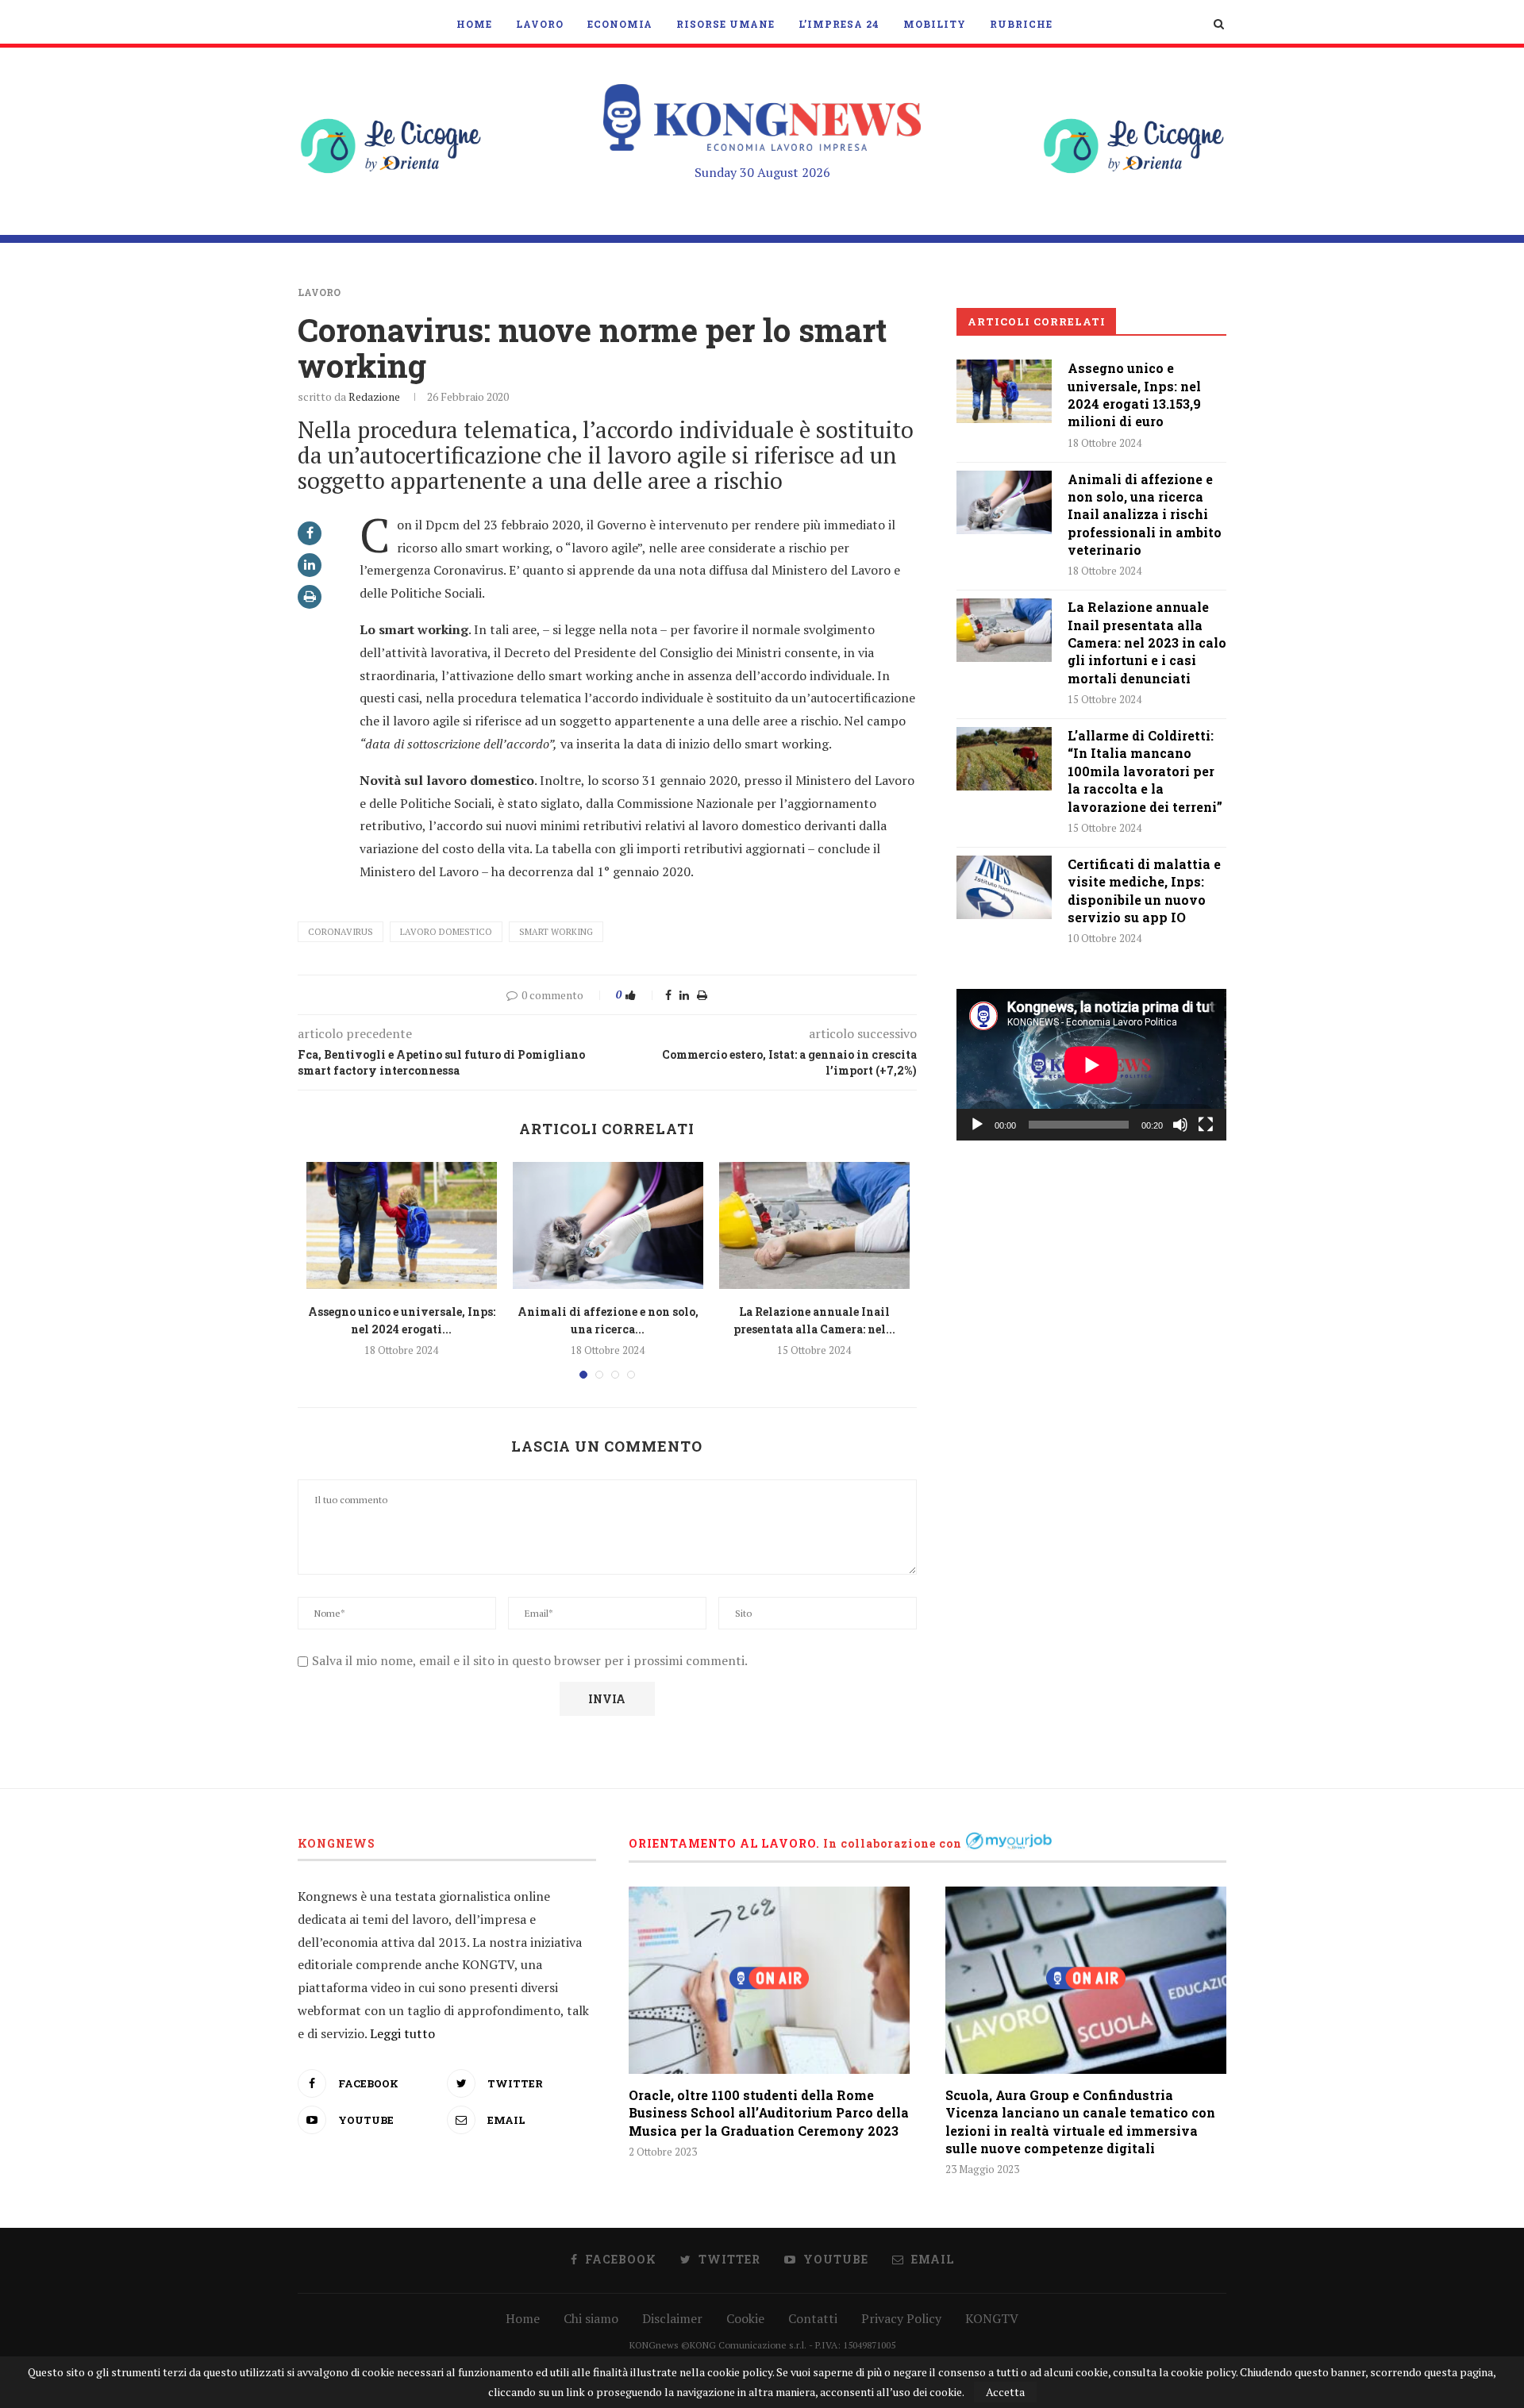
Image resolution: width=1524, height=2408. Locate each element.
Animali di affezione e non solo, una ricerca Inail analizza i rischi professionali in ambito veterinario (1145, 515)
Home (474, 24)
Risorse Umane (725, 24)
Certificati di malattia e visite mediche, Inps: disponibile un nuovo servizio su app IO (1144, 890)
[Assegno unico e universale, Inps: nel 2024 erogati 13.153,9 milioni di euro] (402, 1225)
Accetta (1005, 2392)
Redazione (374, 396)
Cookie (745, 2318)
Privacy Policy (901, 2318)
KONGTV (992, 2318)
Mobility (935, 24)
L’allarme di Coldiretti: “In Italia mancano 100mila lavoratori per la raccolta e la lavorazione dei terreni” (1145, 771)
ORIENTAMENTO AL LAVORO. (724, 1843)
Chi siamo (591, 2318)
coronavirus (341, 932)
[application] (1091, 1065)
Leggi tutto (402, 2033)
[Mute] (1180, 1125)
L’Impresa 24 (839, 24)
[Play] (977, 1125)
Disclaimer (672, 2318)
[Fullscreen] (1206, 1125)
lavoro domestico (446, 932)
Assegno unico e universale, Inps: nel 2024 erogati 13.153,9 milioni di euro (1134, 394)
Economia (620, 24)
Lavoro (540, 24)
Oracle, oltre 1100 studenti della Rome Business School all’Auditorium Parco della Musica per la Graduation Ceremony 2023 (769, 2113)
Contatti (813, 2318)
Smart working (556, 932)
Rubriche (1021, 24)
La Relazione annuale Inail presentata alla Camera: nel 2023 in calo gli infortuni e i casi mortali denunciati (1147, 642)
